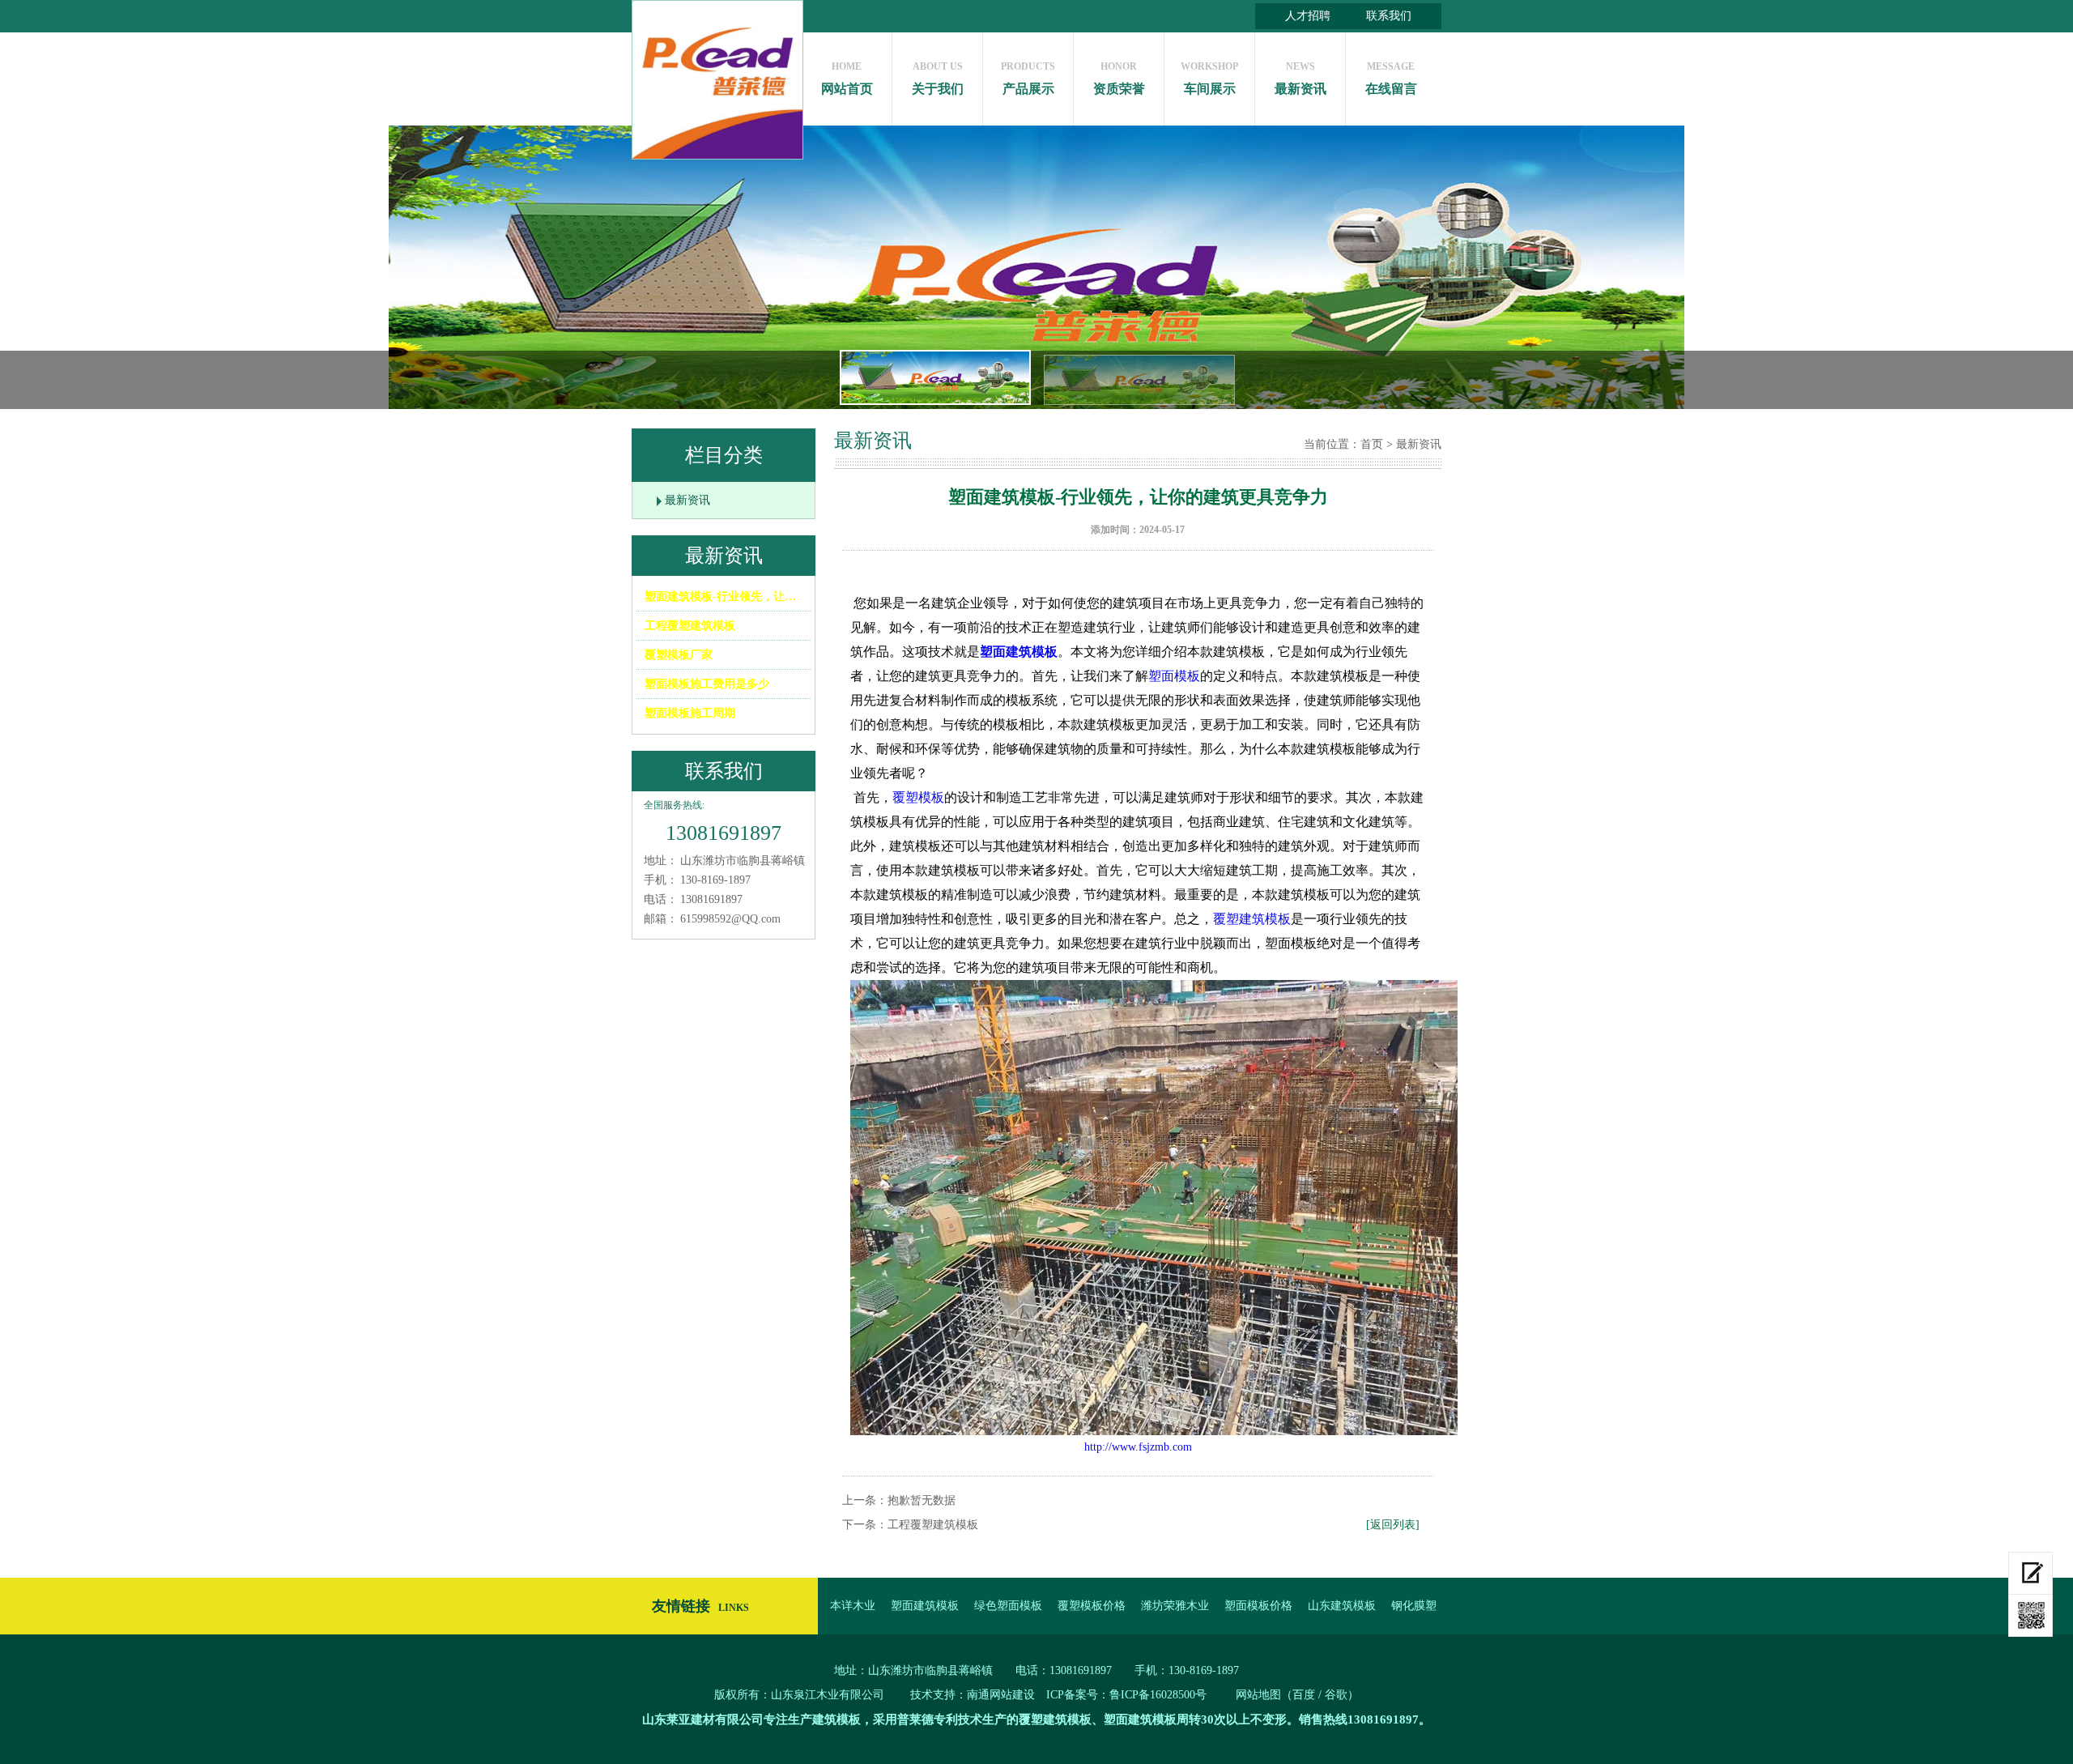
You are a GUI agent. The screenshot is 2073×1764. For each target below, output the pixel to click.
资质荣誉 (1119, 78)
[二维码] (2030, 1616)
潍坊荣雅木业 (1175, 1606)
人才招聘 (1308, 16)
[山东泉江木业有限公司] (717, 80)
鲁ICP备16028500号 (1158, 1695)
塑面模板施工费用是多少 (707, 684)
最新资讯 (1300, 78)
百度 (1304, 1695)
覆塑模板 (918, 797)
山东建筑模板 (1342, 1606)
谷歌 (1336, 1695)
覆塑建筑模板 (1252, 919)
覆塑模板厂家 (679, 655)
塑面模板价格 (1258, 1606)
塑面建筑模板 (1019, 652)
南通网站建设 (1001, 1695)
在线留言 (1391, 78)
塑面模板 (1174, 676)
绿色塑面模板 (1008, 1606)
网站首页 (847, 78)
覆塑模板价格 (1092, 1606)
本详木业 (853, 1606)
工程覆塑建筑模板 (690, 626)
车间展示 (1209, 78)
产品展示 (1028, 78)
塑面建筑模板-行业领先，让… (720, 597)
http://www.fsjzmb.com (1138, 1447)
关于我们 (938, 78)
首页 (1372, 444)
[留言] (2030, 1573)
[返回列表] (1393, 1525)
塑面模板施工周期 (690, 713)
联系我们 (1389, 16)
